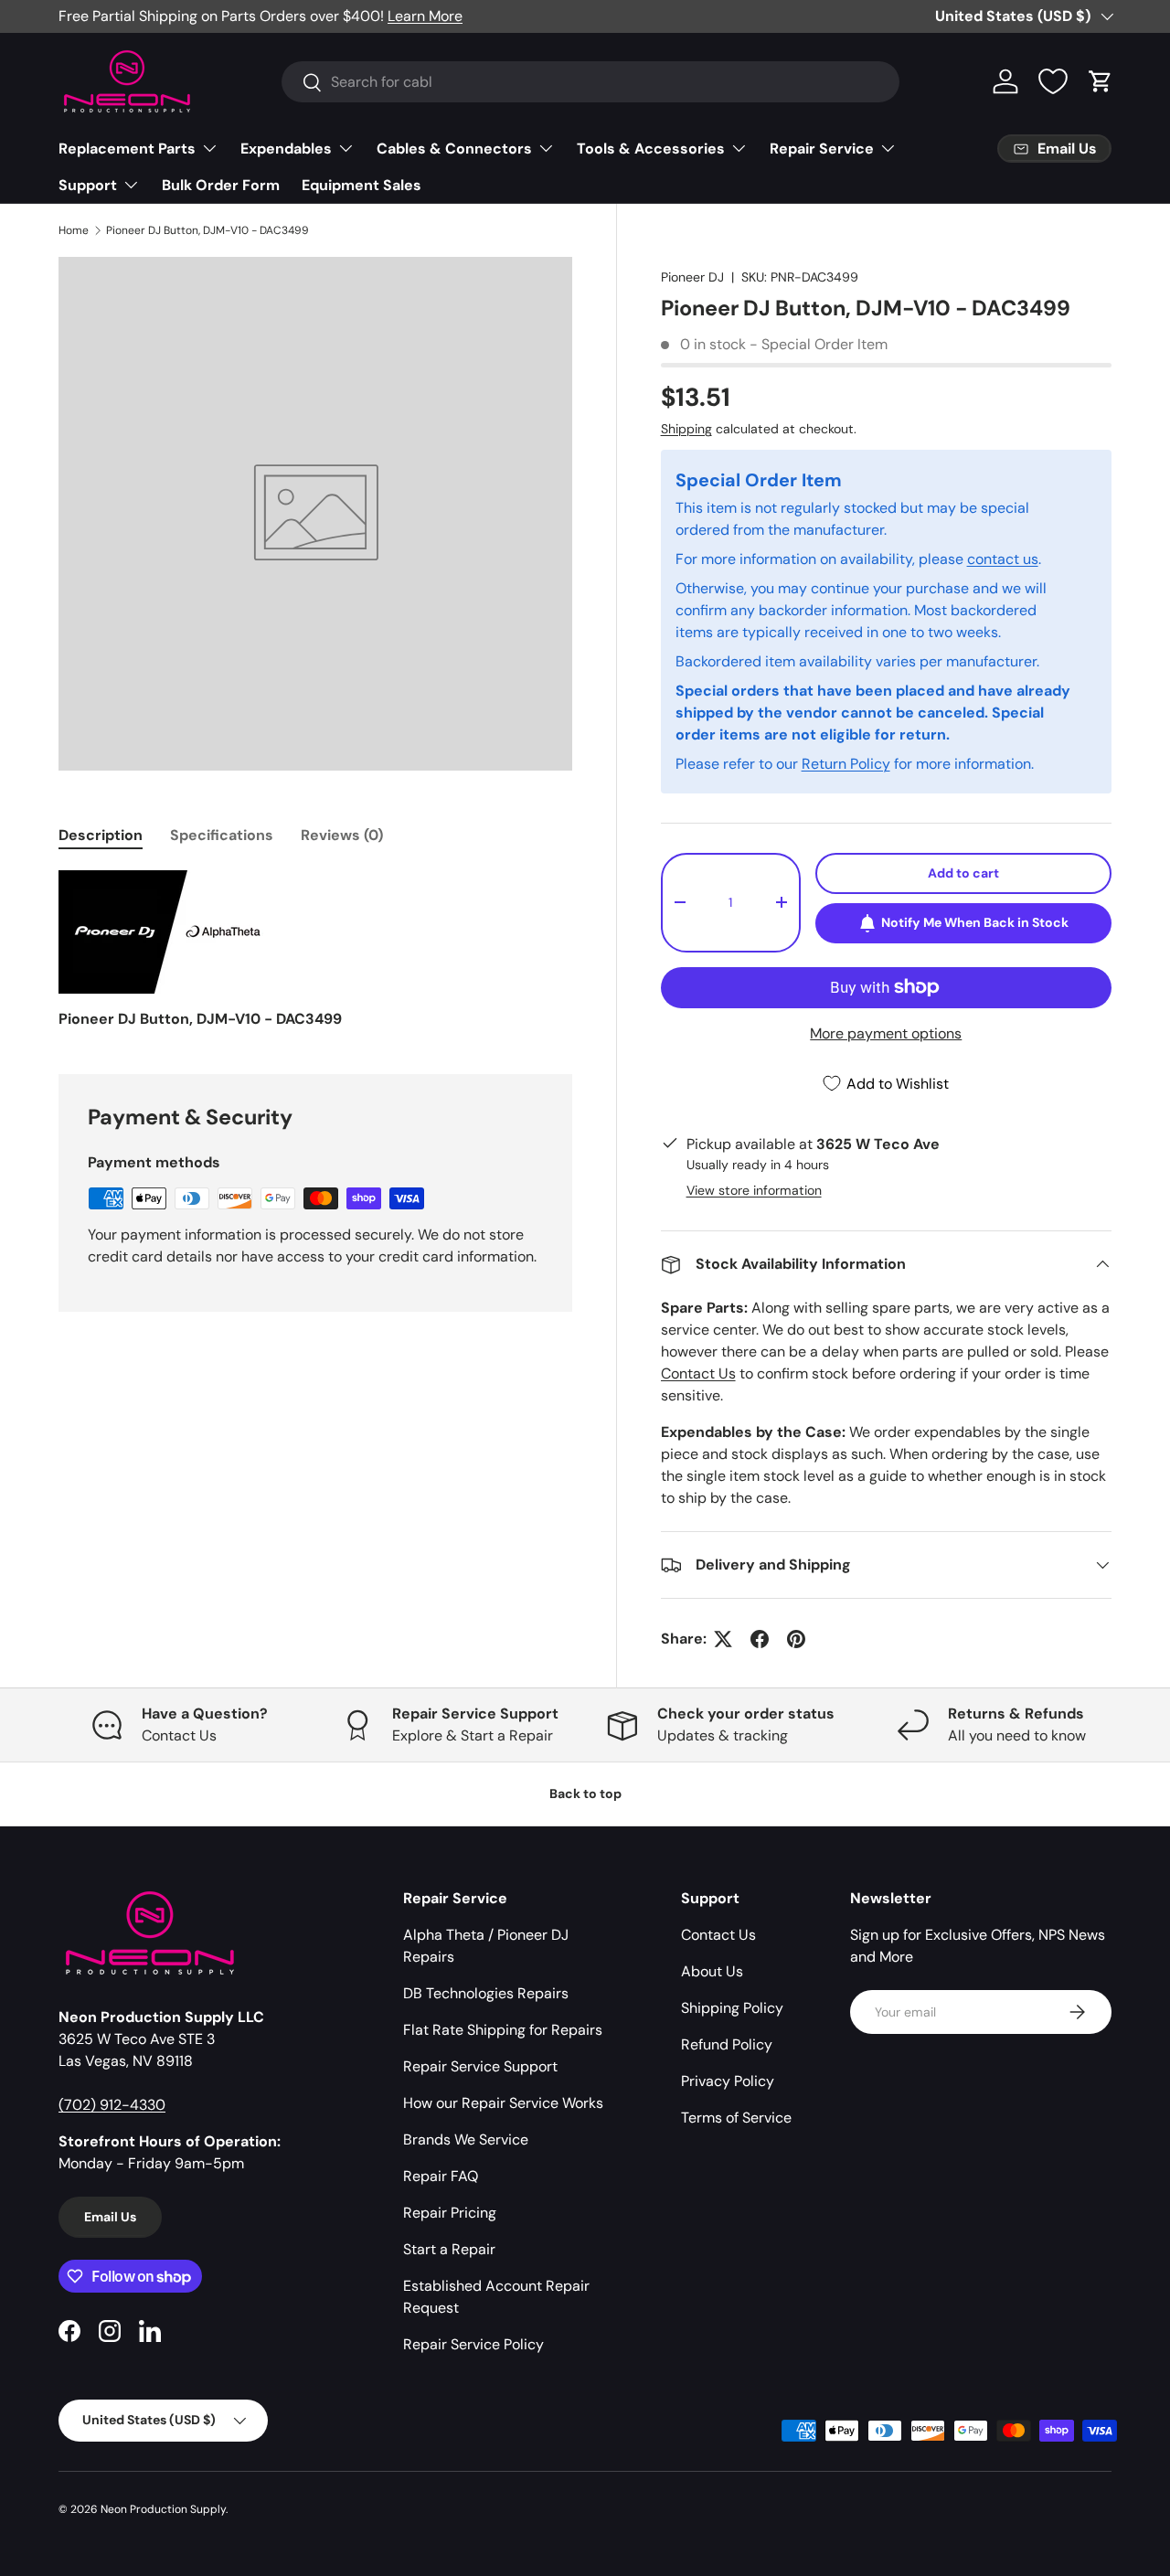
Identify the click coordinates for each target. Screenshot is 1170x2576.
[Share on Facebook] (760, 1639)
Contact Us (698, 1373)
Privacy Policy (728, 2081)
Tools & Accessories (651, 149)
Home (74, 230)
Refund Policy (727, 2044)
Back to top (585, 1794)
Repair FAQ (441, 2176)
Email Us (110, 2217)
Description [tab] (101, 835)
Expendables (286, 149)
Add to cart (963, 873)
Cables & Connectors (454, 149)
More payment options (886, 1033)
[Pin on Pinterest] (796, 1639)
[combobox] (591, 82)
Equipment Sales (362, 185)
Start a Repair (449, 2249)
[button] (1101, 81)
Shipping (686, 429)
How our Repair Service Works (503, 2103)
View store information (754, 1190)
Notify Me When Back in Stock (975, 922)
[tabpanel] (315, 950)
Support (88, 185)
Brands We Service (466, 2140)
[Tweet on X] (723, 1639)
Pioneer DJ (692, 277)
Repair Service (822, 149)
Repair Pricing (450, 2213)
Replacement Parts (127, 149)
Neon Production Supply (163, 2509)
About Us (712, 1971)
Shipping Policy (732, 2008)
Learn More (425, 16)
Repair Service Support (480, 2066)
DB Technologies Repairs (486, 1993)
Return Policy (846, 764)
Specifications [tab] (222, 835)
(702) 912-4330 (112, 2105)
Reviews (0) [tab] (342, 835)
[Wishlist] (1053, 81)
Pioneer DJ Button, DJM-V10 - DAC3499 (207, 230)
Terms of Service (736, 2118)
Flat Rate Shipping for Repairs (503, 2030)
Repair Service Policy (473, 2344)
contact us (1003, 559)
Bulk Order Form (221, 185)
